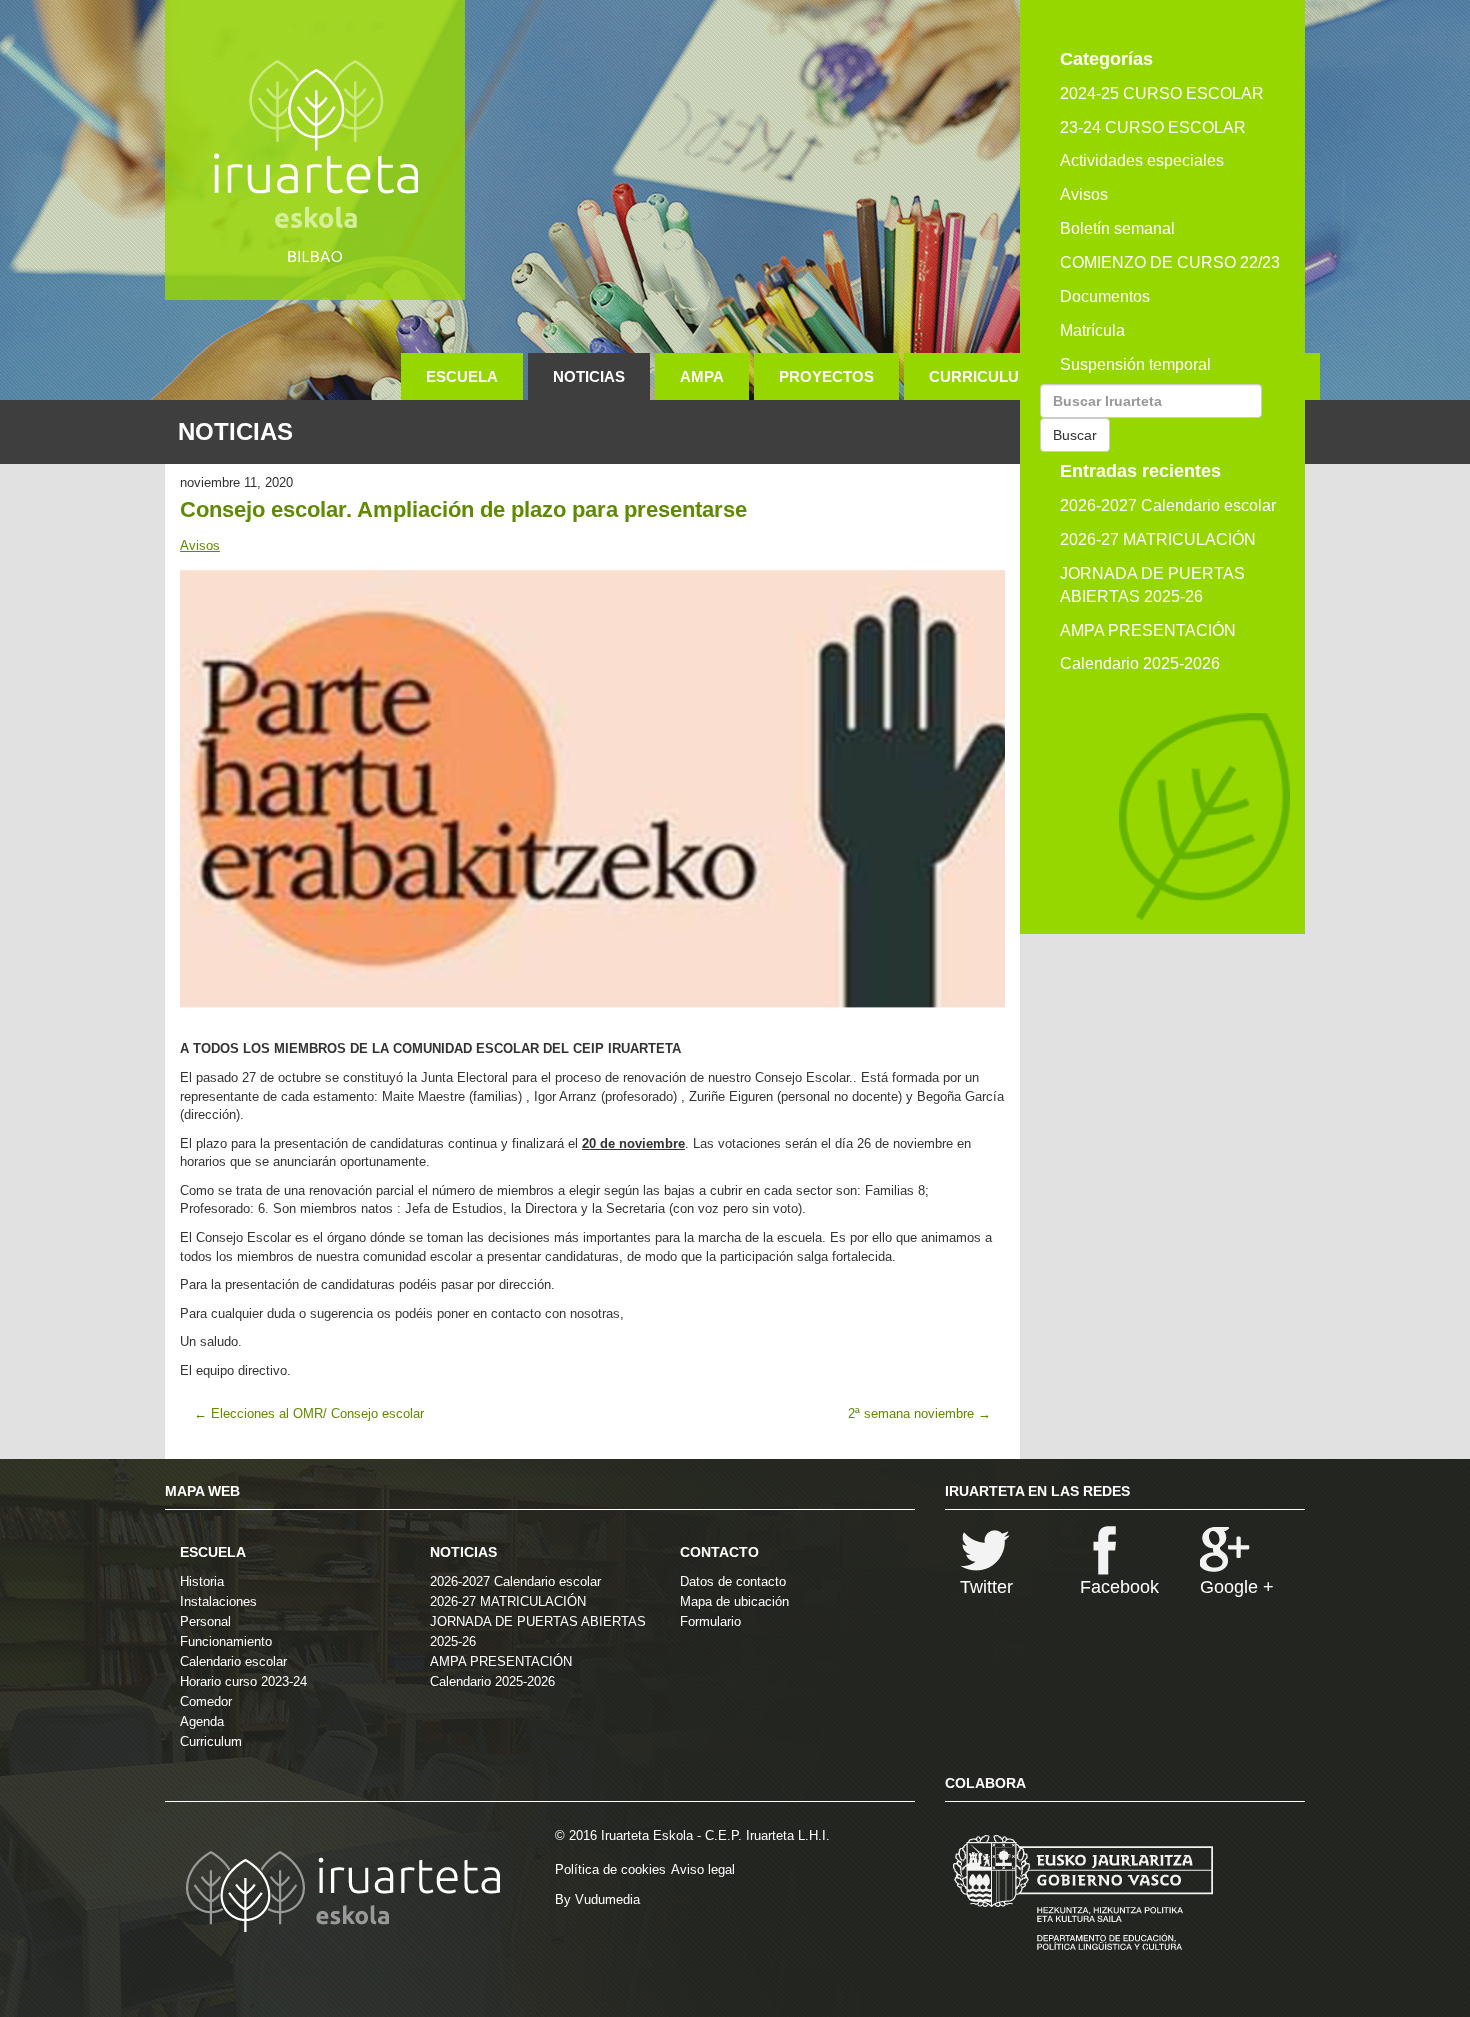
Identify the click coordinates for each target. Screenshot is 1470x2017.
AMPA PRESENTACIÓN (1148, 630)
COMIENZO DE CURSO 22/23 (1170, 262)
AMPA (702, 376)
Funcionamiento (226, 1641)
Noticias (589, 376)
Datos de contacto (733, 1581)
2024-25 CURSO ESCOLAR (1162, 93)
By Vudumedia (597, 1899)
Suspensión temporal (1135, 364)
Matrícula (1092, 330)
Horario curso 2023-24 (243, 1681)
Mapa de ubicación (734, 1601)
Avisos (200, 545)
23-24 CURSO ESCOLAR (1153, 127)
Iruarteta (315, 150)
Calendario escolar (233, 1661)
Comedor (206, 1701)
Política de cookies (610, 1869)
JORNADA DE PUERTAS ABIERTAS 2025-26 (1152, 585)
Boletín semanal (1117, 228)
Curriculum (980, 376)
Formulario (710, 1621)
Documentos (1105, 296)
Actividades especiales (1142, 160)
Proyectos (826, 376)
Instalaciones (218, 1601)
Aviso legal (703, 1869)
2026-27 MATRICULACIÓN (1158, 539)
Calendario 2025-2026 (1140, 663)
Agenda (202, 1721)
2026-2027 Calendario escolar (1168, 505)
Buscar (1075, 435)
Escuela (462, 376)
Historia (202, 1581)
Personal (205, 1621)
